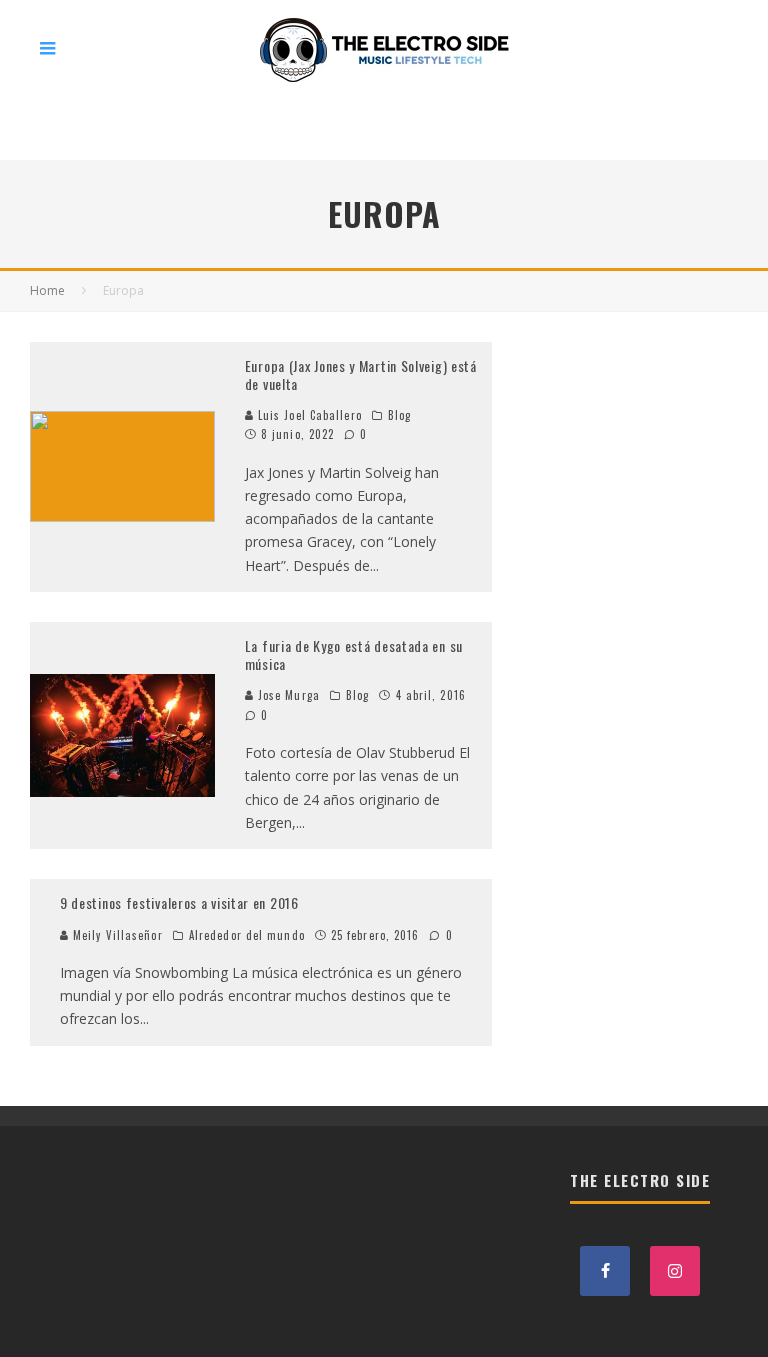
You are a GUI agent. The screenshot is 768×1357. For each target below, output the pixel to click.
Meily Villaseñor (116, 935)
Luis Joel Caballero (308, 415)
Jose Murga (287, 695)
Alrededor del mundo (247, 935)
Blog (399, 415)
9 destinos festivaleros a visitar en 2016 (179, 902)
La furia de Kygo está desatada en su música (354, 654)
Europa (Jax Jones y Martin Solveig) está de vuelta (361, 374)
